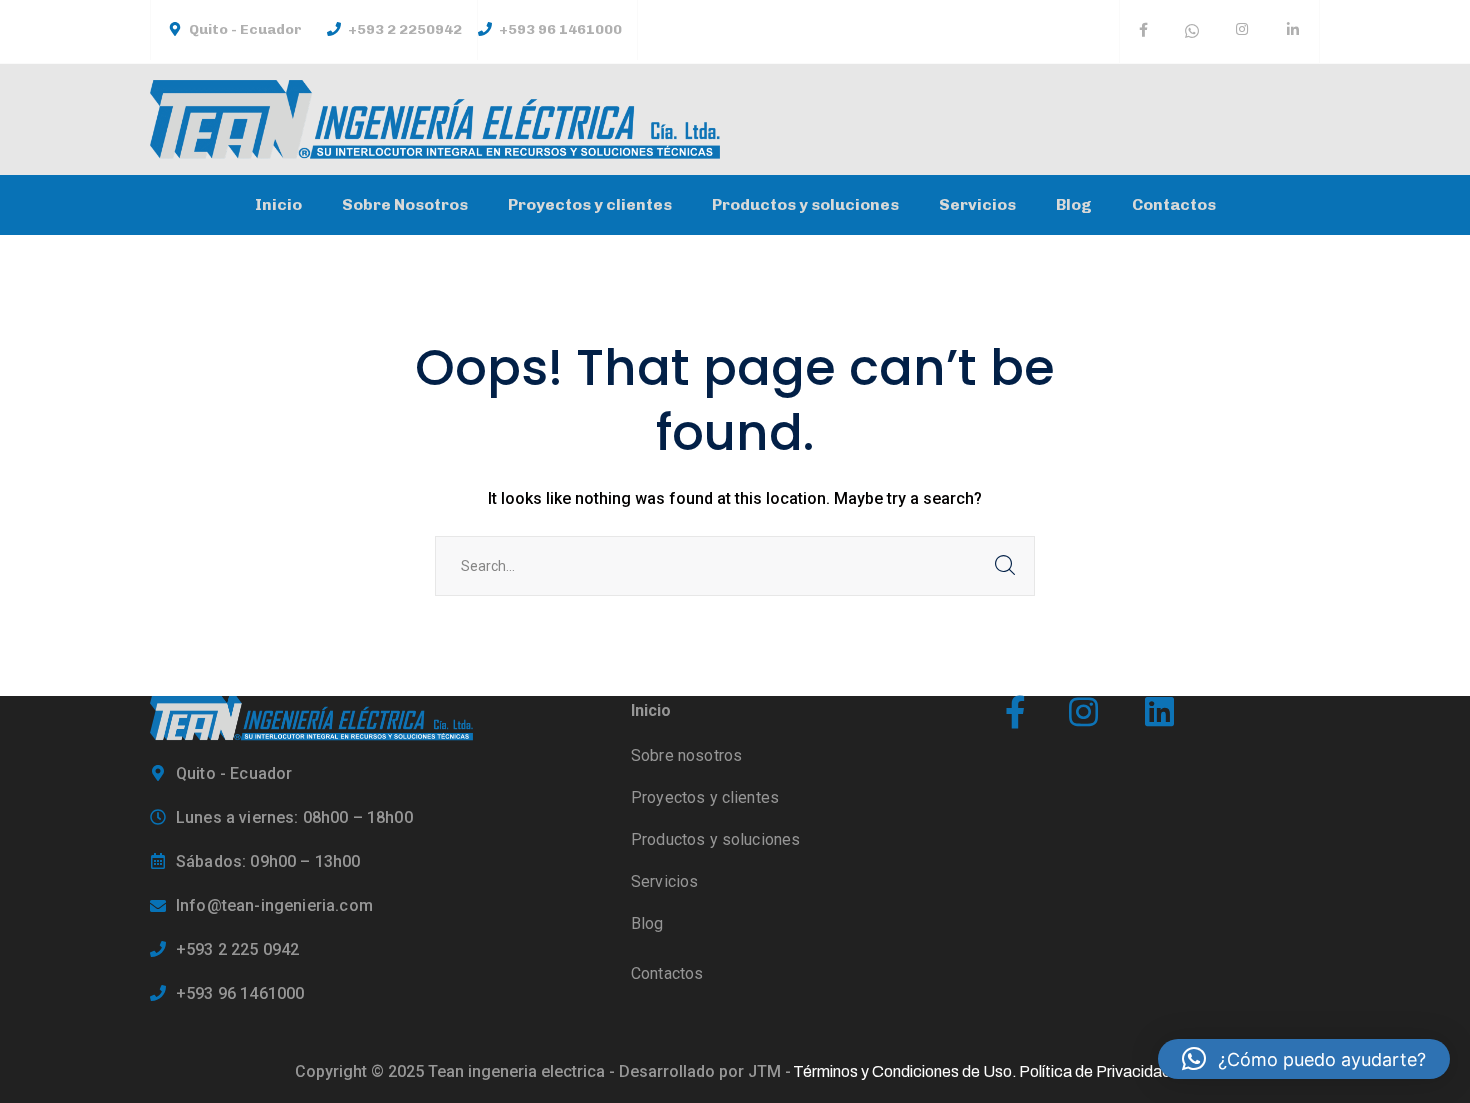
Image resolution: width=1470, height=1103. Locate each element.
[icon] (1143, 32)
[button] (1304, 1059)
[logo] (311, 717)
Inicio (651, 710)
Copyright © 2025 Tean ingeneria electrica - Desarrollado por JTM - (543, 1071)
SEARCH (1005, 566)
